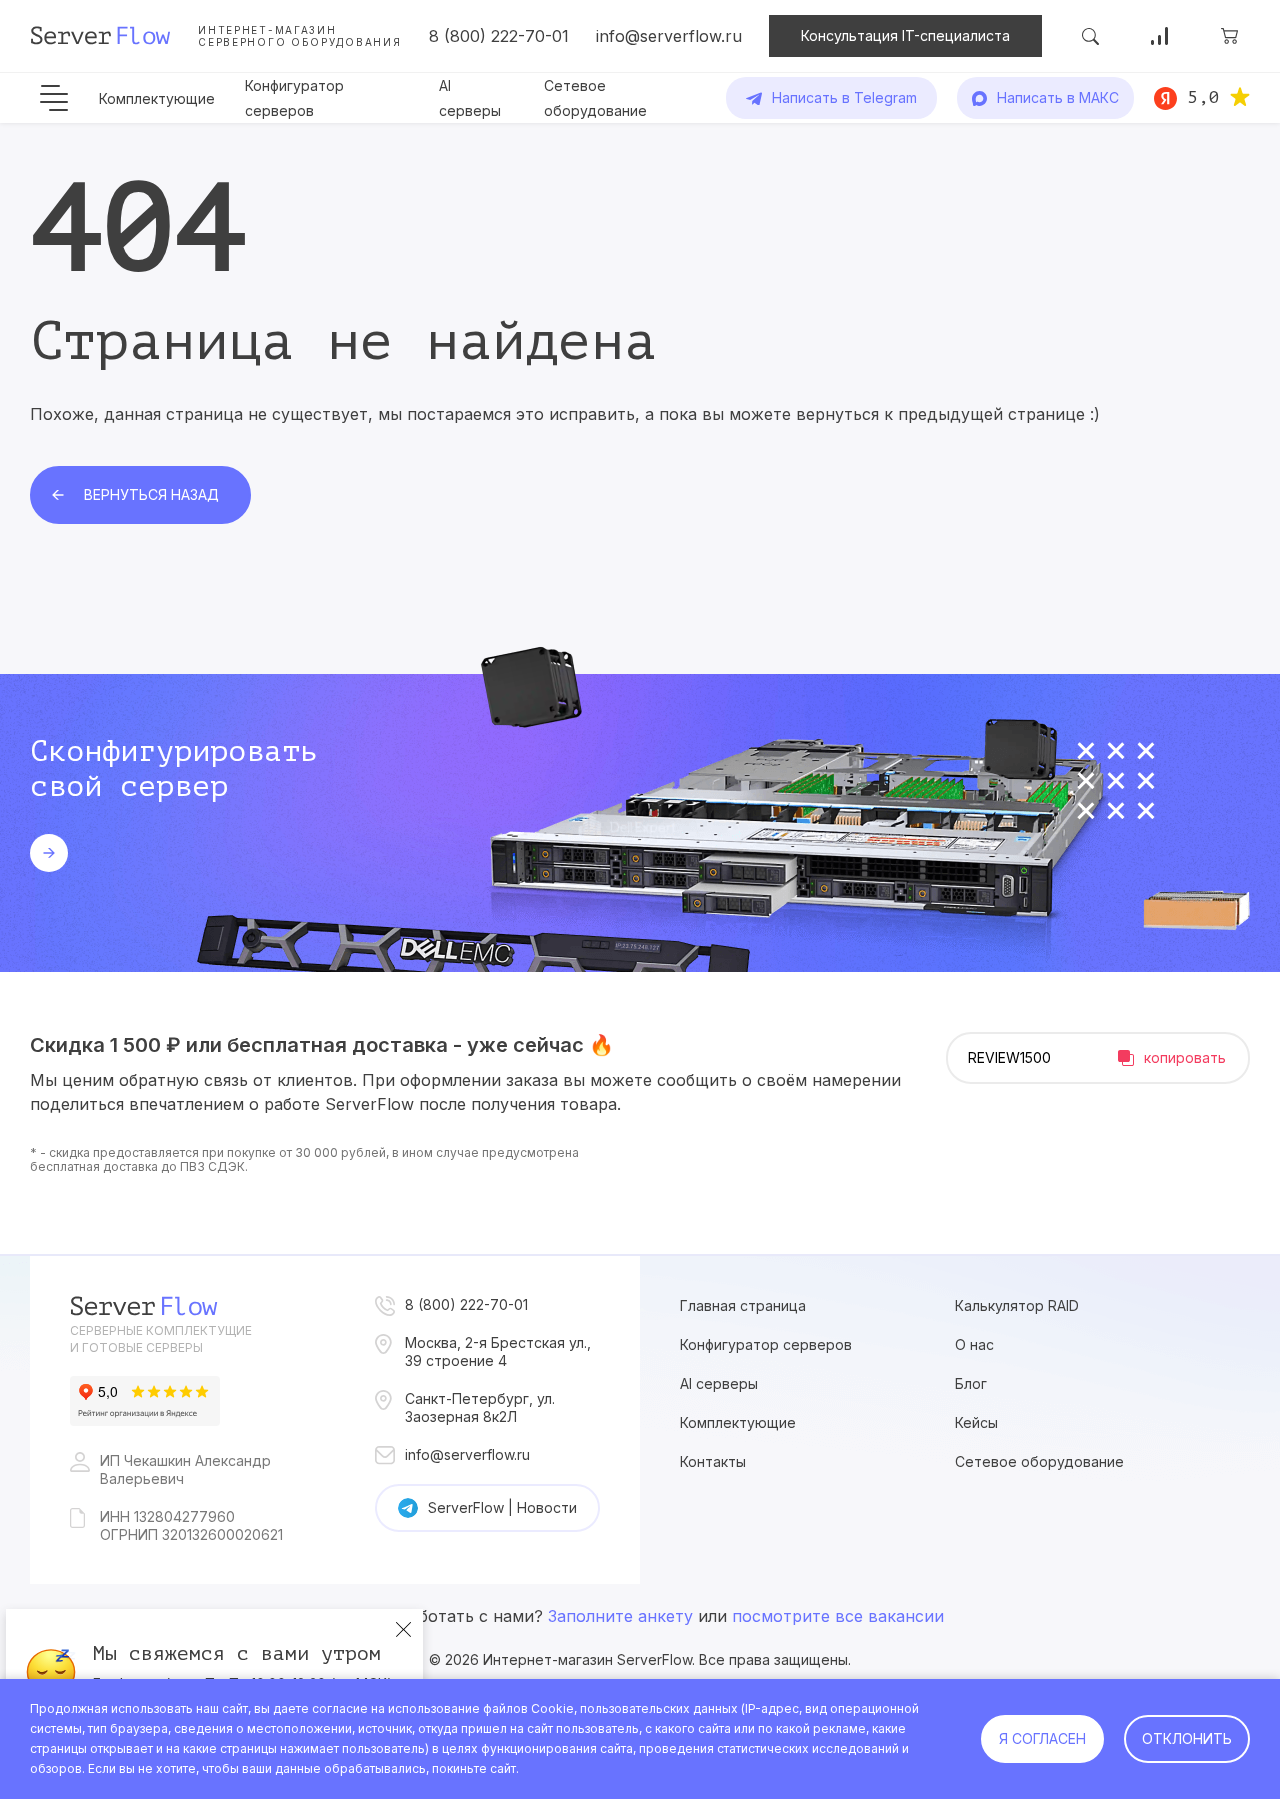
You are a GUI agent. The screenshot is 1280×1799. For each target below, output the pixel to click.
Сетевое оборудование (1039, 1461)
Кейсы (976, 1422)
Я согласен (1042, 1738)
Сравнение (1160, 36)
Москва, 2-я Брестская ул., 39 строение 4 (498, 1351)
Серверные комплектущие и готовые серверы (161, 1339)
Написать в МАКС (1058, 97)
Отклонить (1187, 1738)
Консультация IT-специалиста (905, 35)
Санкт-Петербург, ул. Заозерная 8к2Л (480, 1407)
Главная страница (743, 1305)
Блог (971, 1383)
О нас (974, 1344)
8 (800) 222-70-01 (499, 36)
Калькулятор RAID (1017, 1305)
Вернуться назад (151, 494)
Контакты (713, 1461)
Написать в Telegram (844, 97)
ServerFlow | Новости (502, 1507)
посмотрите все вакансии (838, 1616)
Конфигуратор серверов (766, 1344)
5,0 (1203, 97)
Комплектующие (157, 98)
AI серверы (719, 1383)
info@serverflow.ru (669, 36)
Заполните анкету (620, 1616)
